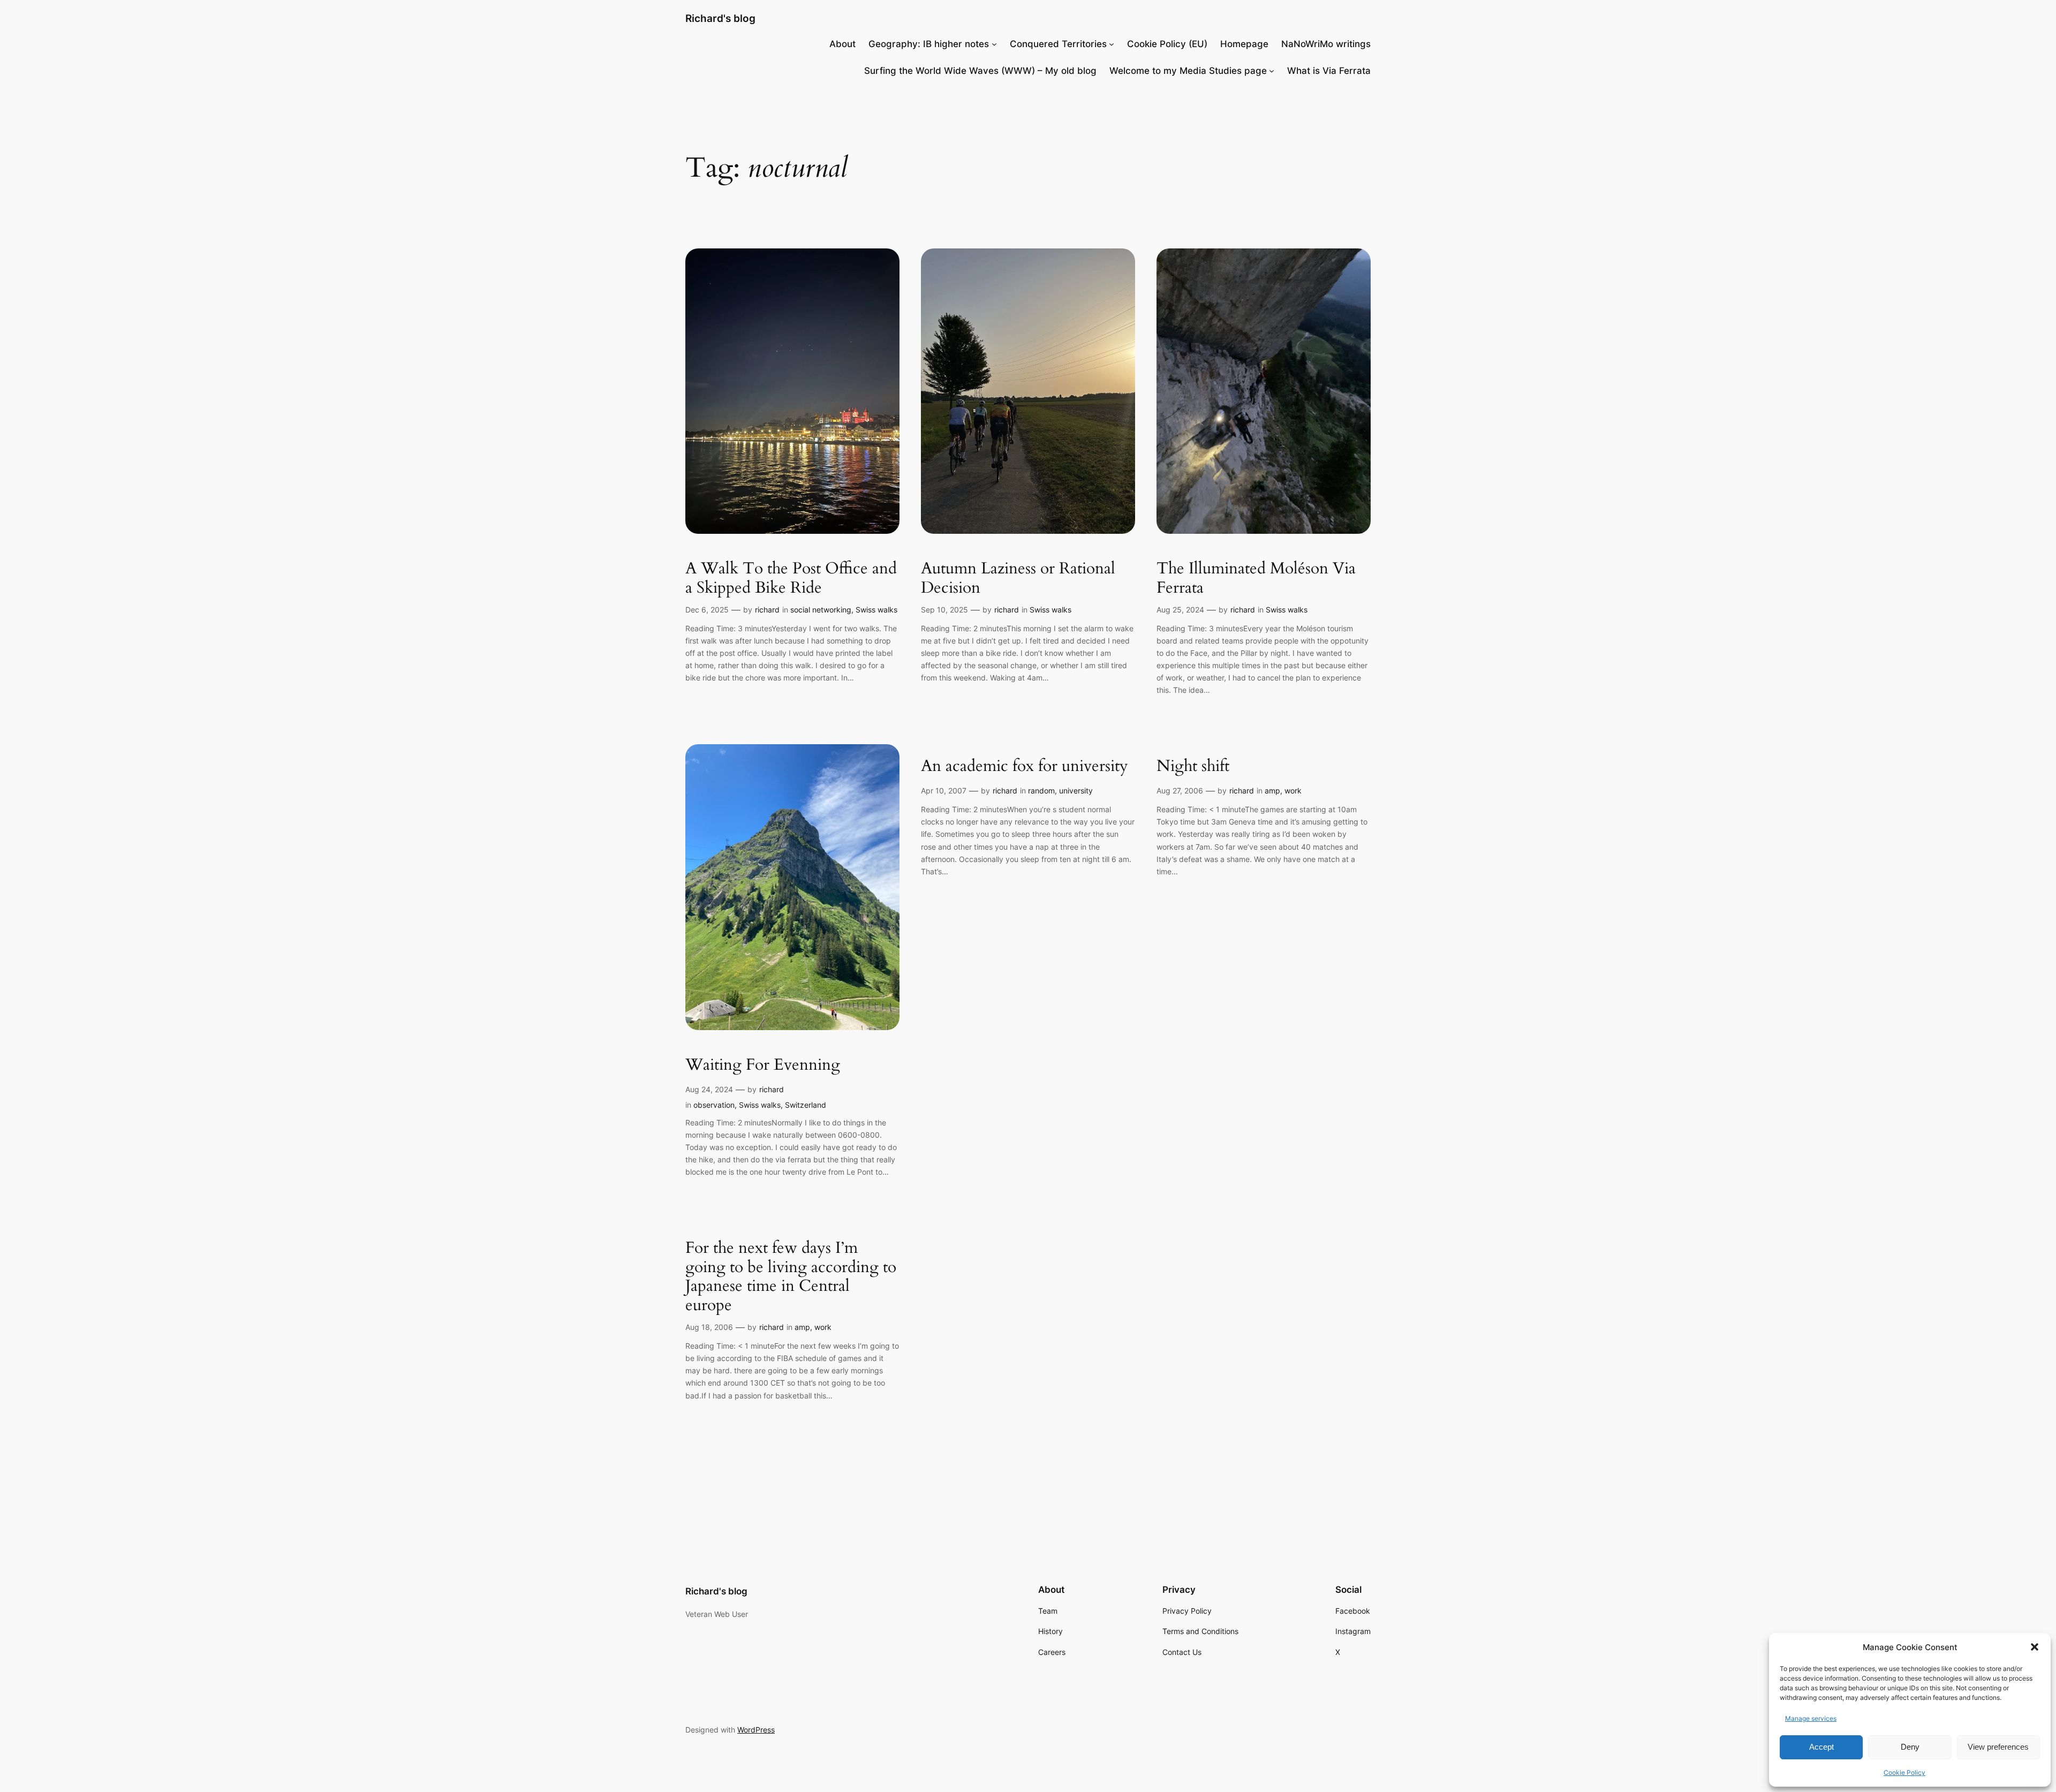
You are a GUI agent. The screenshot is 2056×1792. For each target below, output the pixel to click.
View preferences (1998, 1747)
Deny (1910, 1747)
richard (767, 610)
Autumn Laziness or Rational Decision (1018, 579)
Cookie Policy (1904, 1772)
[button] (2035, 1647)
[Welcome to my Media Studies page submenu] (1272, 71)
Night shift (1193, 767)
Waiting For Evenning (763, 1065)
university (1076, 791)
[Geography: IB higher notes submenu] (994, 44)
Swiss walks (876, 610)
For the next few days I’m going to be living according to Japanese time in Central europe (791, 1277)
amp (1272, 791)
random (1041, 791)
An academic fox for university (1025, 767)
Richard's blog (720, 18)
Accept (1821, 1747)
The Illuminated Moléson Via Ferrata (1256, 579)
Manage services (1811, 1718)
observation (714, 1105)
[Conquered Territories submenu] (1112, 44)
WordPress (756, 1730)
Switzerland (806, 1105)
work (1293, 791)
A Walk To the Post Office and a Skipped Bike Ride (791, 579)
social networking (821, 610)
